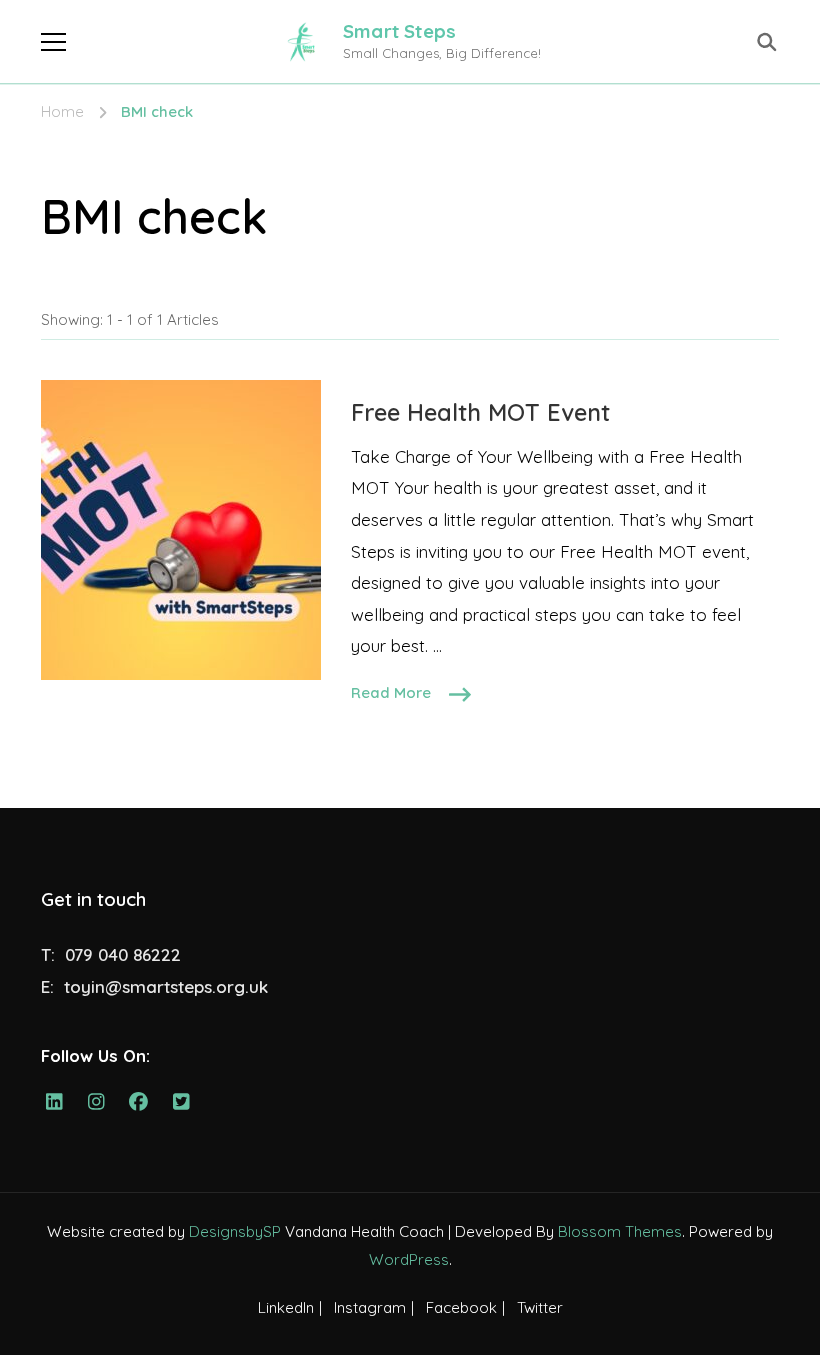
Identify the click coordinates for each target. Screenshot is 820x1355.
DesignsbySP (235, 1231)
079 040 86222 (123, 954)
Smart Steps (399, 31)
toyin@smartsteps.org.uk (166, 986)
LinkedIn (286, 1307)
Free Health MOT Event (480, 412)
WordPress (409, 1259)
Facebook (461, 1307)
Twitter (540, 1307)
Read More (391, 692)
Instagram (370, 1307)
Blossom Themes (620, 1231)
